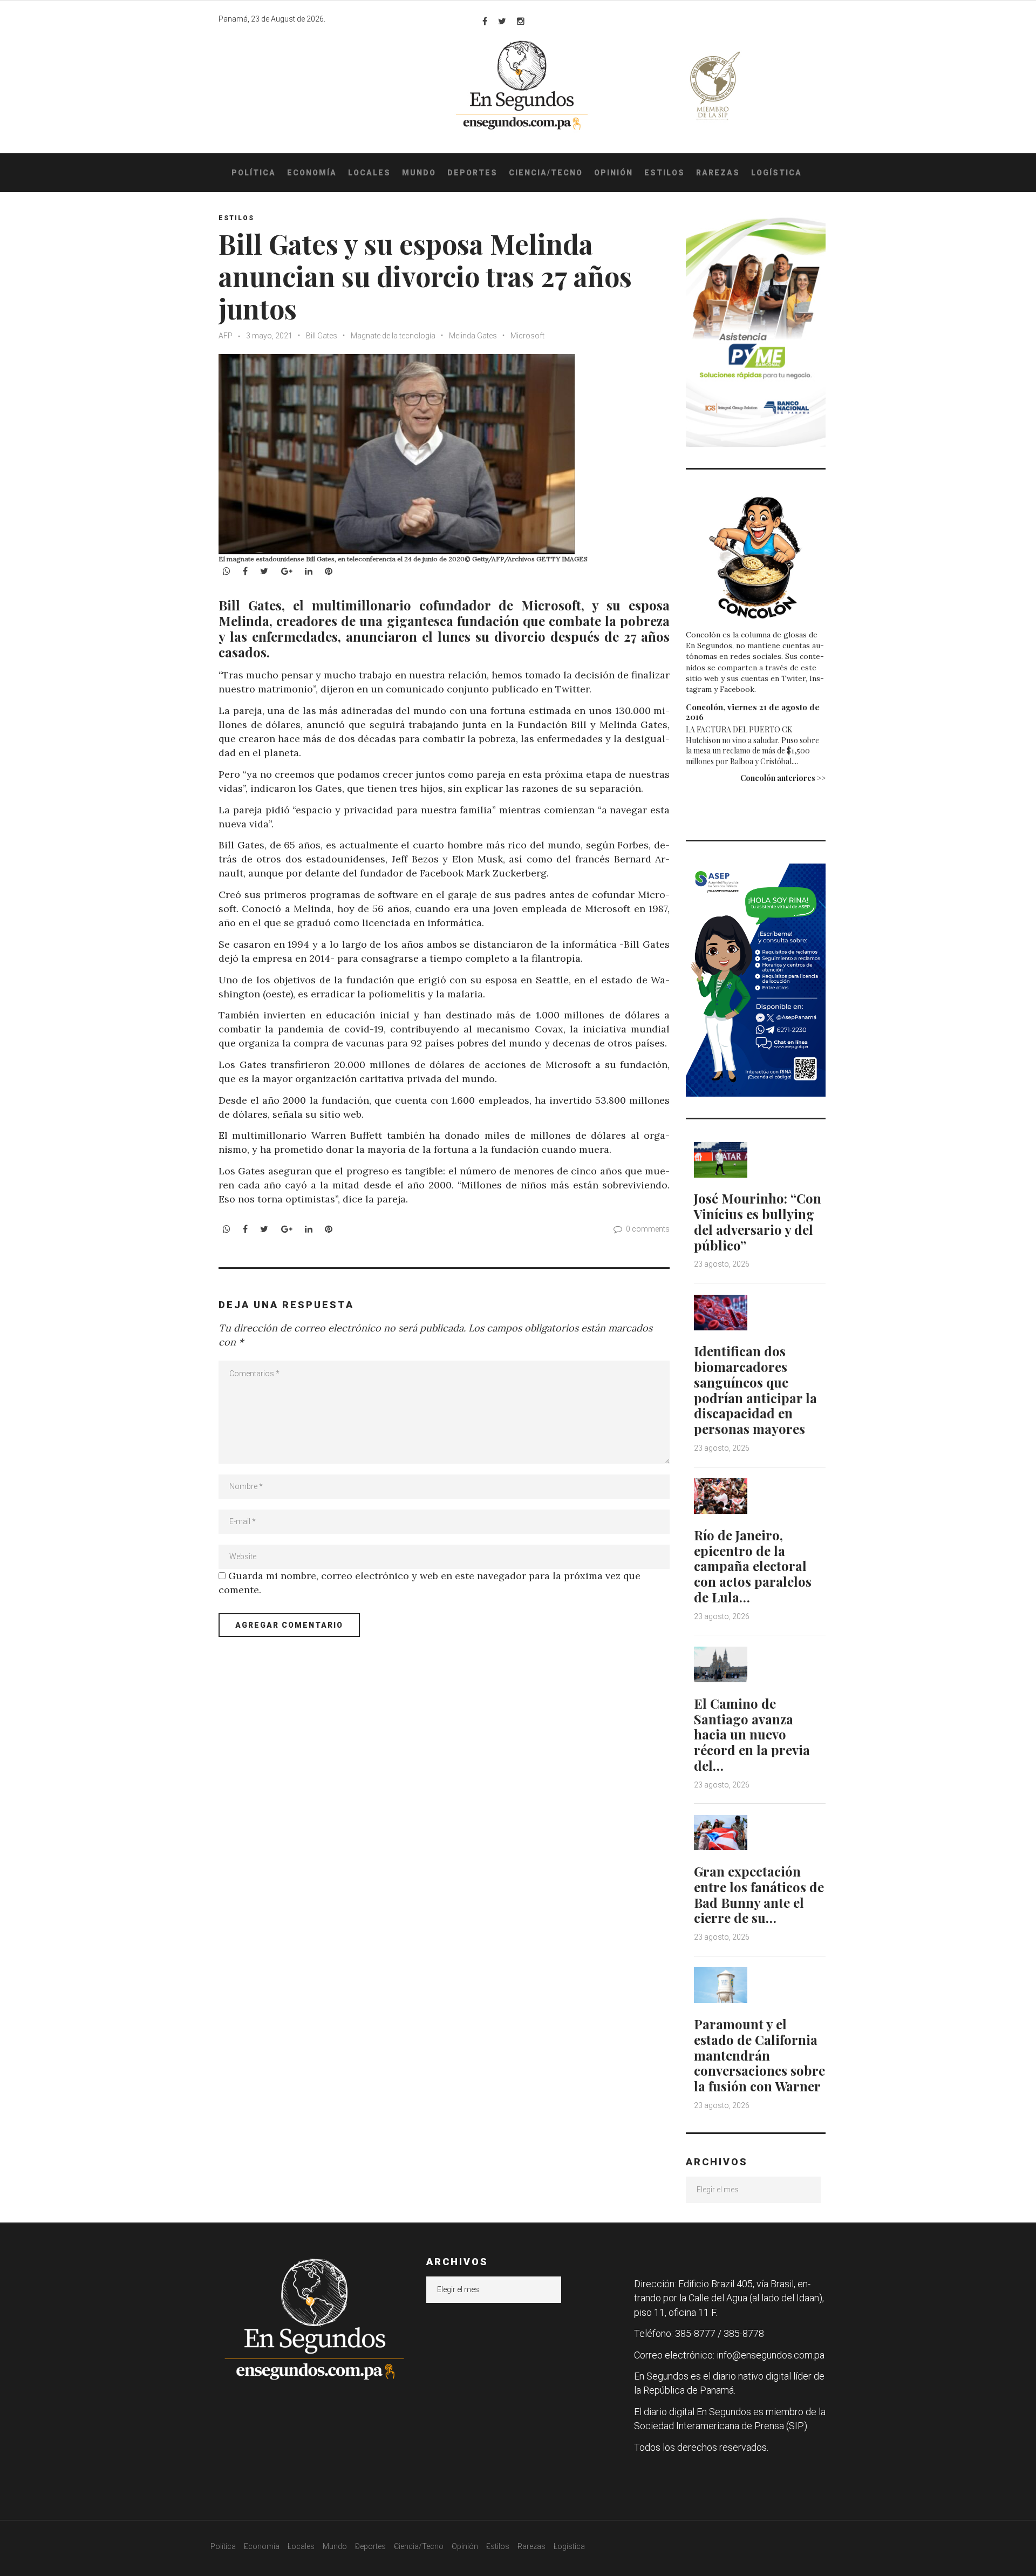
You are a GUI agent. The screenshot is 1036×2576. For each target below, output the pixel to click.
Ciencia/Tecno (546, 173)
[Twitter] (502, 21)
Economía (312, 173)
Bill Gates (322, 336)
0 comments (648, 1229)
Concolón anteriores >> (783, 778)
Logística (776, 173)
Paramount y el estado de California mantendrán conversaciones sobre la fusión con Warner (759, 2055)
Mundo (419, 173)
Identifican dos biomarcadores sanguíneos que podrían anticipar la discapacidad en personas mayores (755, 1390)
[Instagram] (521, 21)
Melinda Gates (473, 336)
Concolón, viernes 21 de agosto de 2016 (753, 712)
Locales (369, 173)
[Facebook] (485, 21)
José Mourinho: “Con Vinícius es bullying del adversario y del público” (758, 1221)
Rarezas (718, 173)
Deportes (472, 173)
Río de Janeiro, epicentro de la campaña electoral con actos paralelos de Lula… (753, 1566)
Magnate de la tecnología (393, 336)
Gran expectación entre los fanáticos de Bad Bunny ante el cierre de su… (759, 1894)
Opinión (614, 173)
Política (254, 173)
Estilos (664, 173)
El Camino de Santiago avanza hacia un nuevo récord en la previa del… (752, 1734)
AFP (226, 336)
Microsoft (527, 336)
